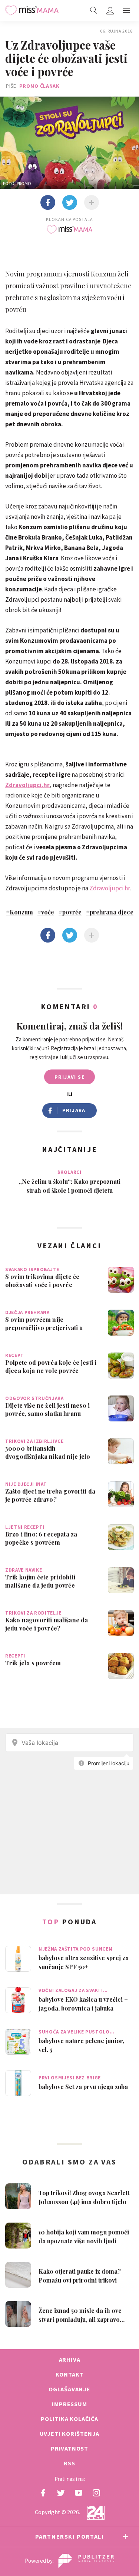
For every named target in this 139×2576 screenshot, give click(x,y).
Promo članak (39, 86)
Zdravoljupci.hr (27, 785)
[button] (126, 10)
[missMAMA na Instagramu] (96, 2493)
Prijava (74, 1110)
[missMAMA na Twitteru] (61, 2493)
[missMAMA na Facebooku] (43, 2493)
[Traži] (94, 10)
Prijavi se (69, 1077)
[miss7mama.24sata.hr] (32, 10)
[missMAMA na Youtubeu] (79, 2493)
